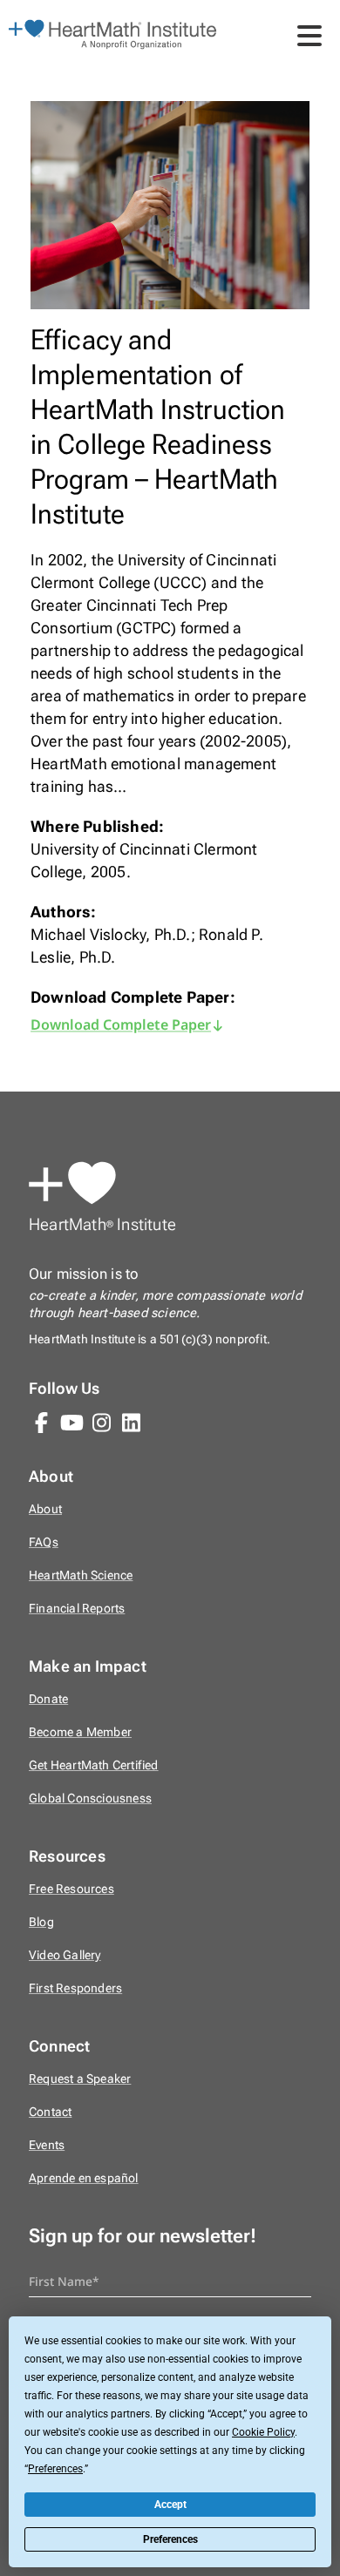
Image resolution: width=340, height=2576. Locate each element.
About (45, 1509)
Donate (48, 1699)
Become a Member (80, 1732)
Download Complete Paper (121, 1025)
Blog (41, 1922)
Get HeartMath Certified (94, 1765)
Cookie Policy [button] (263, 2432)
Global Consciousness (90, 1798)
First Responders (75, 1988)
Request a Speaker (80, 2079)
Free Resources (71, 1889)
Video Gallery (65, 1955)
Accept (170, 2505)
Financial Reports (77, 1609)
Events (47, 2145)
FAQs (44, 1542)
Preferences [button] (55, 2469)
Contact (50, 2112)
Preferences (170, 2539)
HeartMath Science (81, 1575)
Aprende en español (84, 2178)
